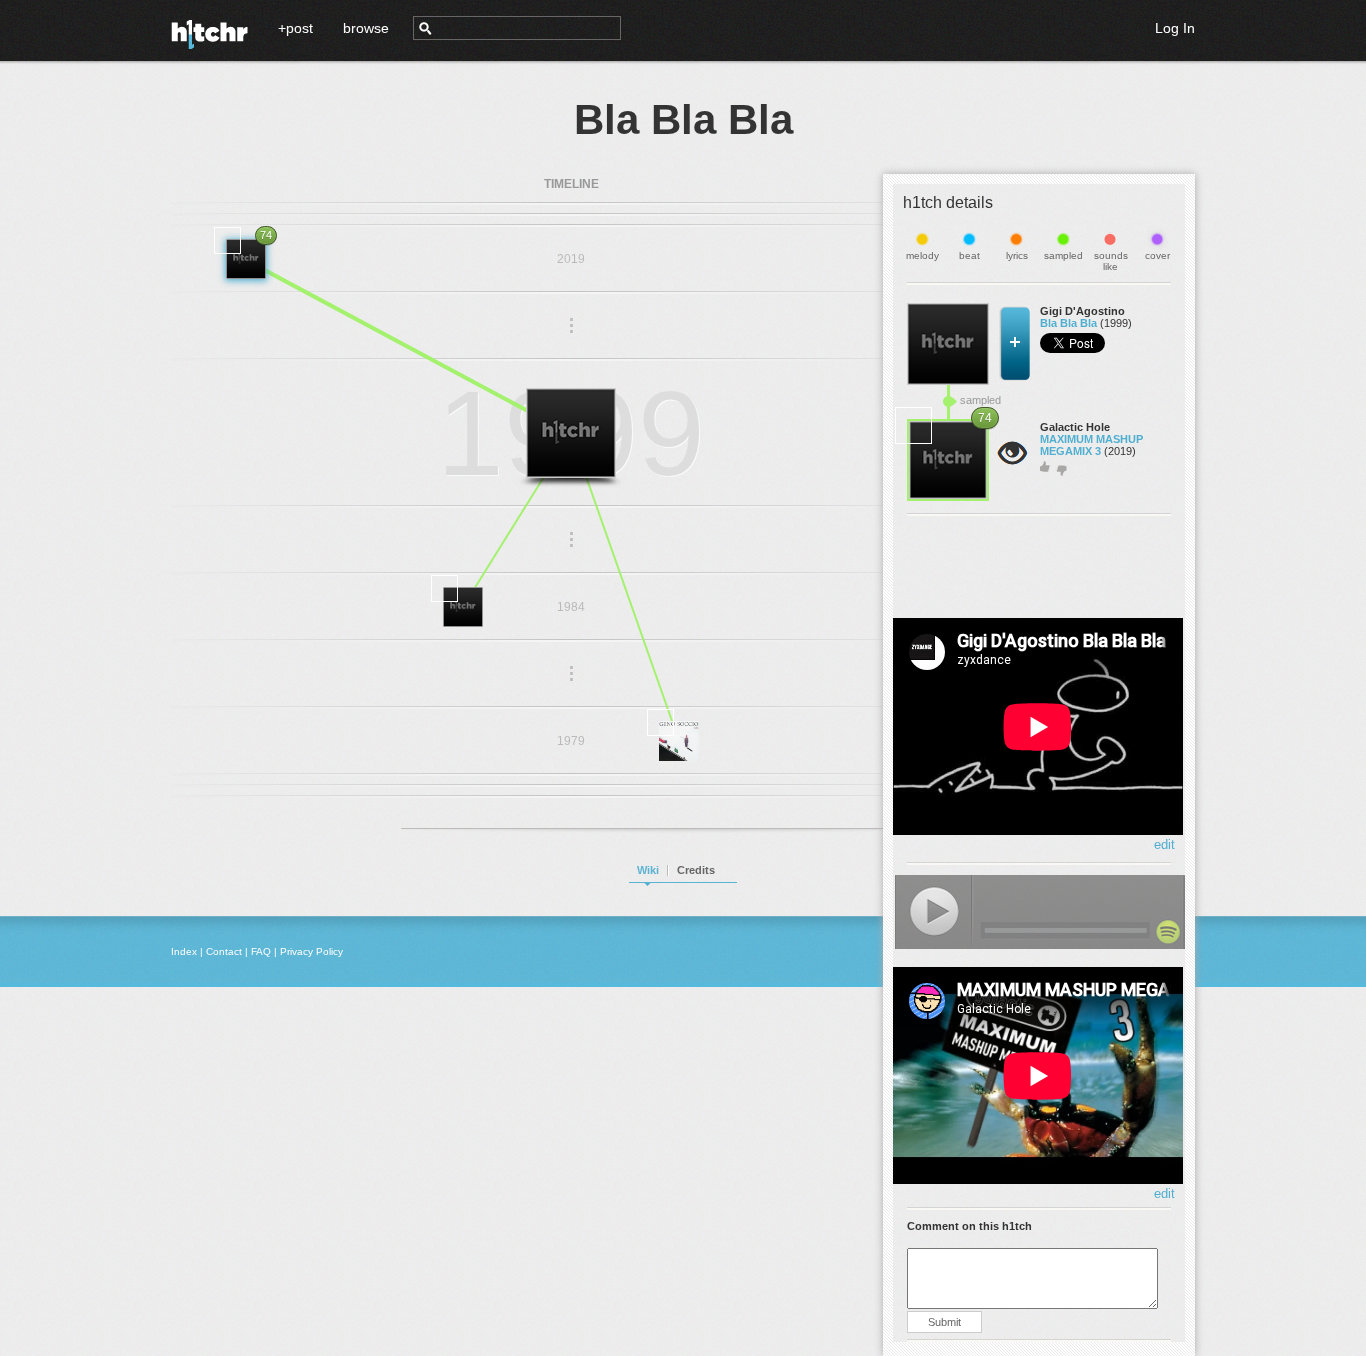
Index (184, 951)
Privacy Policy (311, 951)
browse (366, 28)
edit (1164, 844)
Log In (1175, 28)
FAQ (261, 951)
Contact (224, 951)
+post (295, 28)
